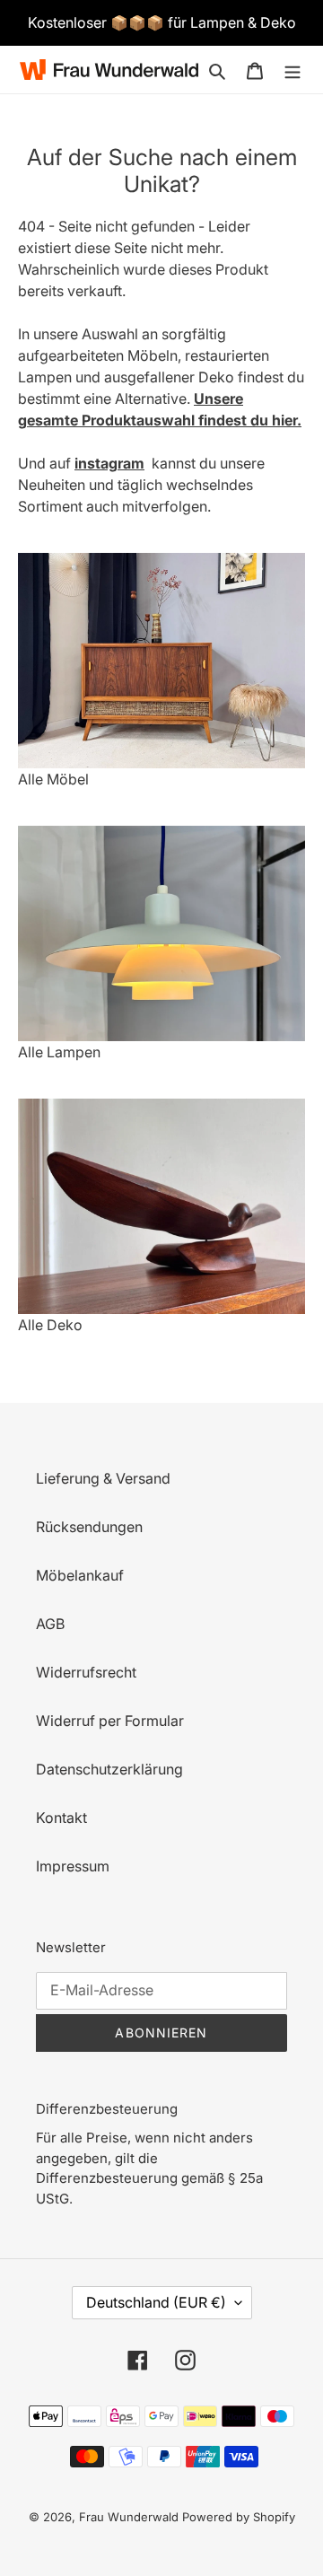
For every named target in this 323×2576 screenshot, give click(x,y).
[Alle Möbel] (161, 661)
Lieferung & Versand (103, 1478)
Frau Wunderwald (129, 2517)
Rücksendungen (89, 1527)
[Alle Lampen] (161, 933)
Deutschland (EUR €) (156, 2302)
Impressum (73, 1866)
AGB (50, 1624)
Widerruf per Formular (110, 1721)
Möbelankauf (80, 1575)
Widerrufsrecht (86, 1672)
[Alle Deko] (161, 1206)
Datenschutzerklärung (109, 1769)
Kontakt (61, 1818)
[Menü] (292, 69)
